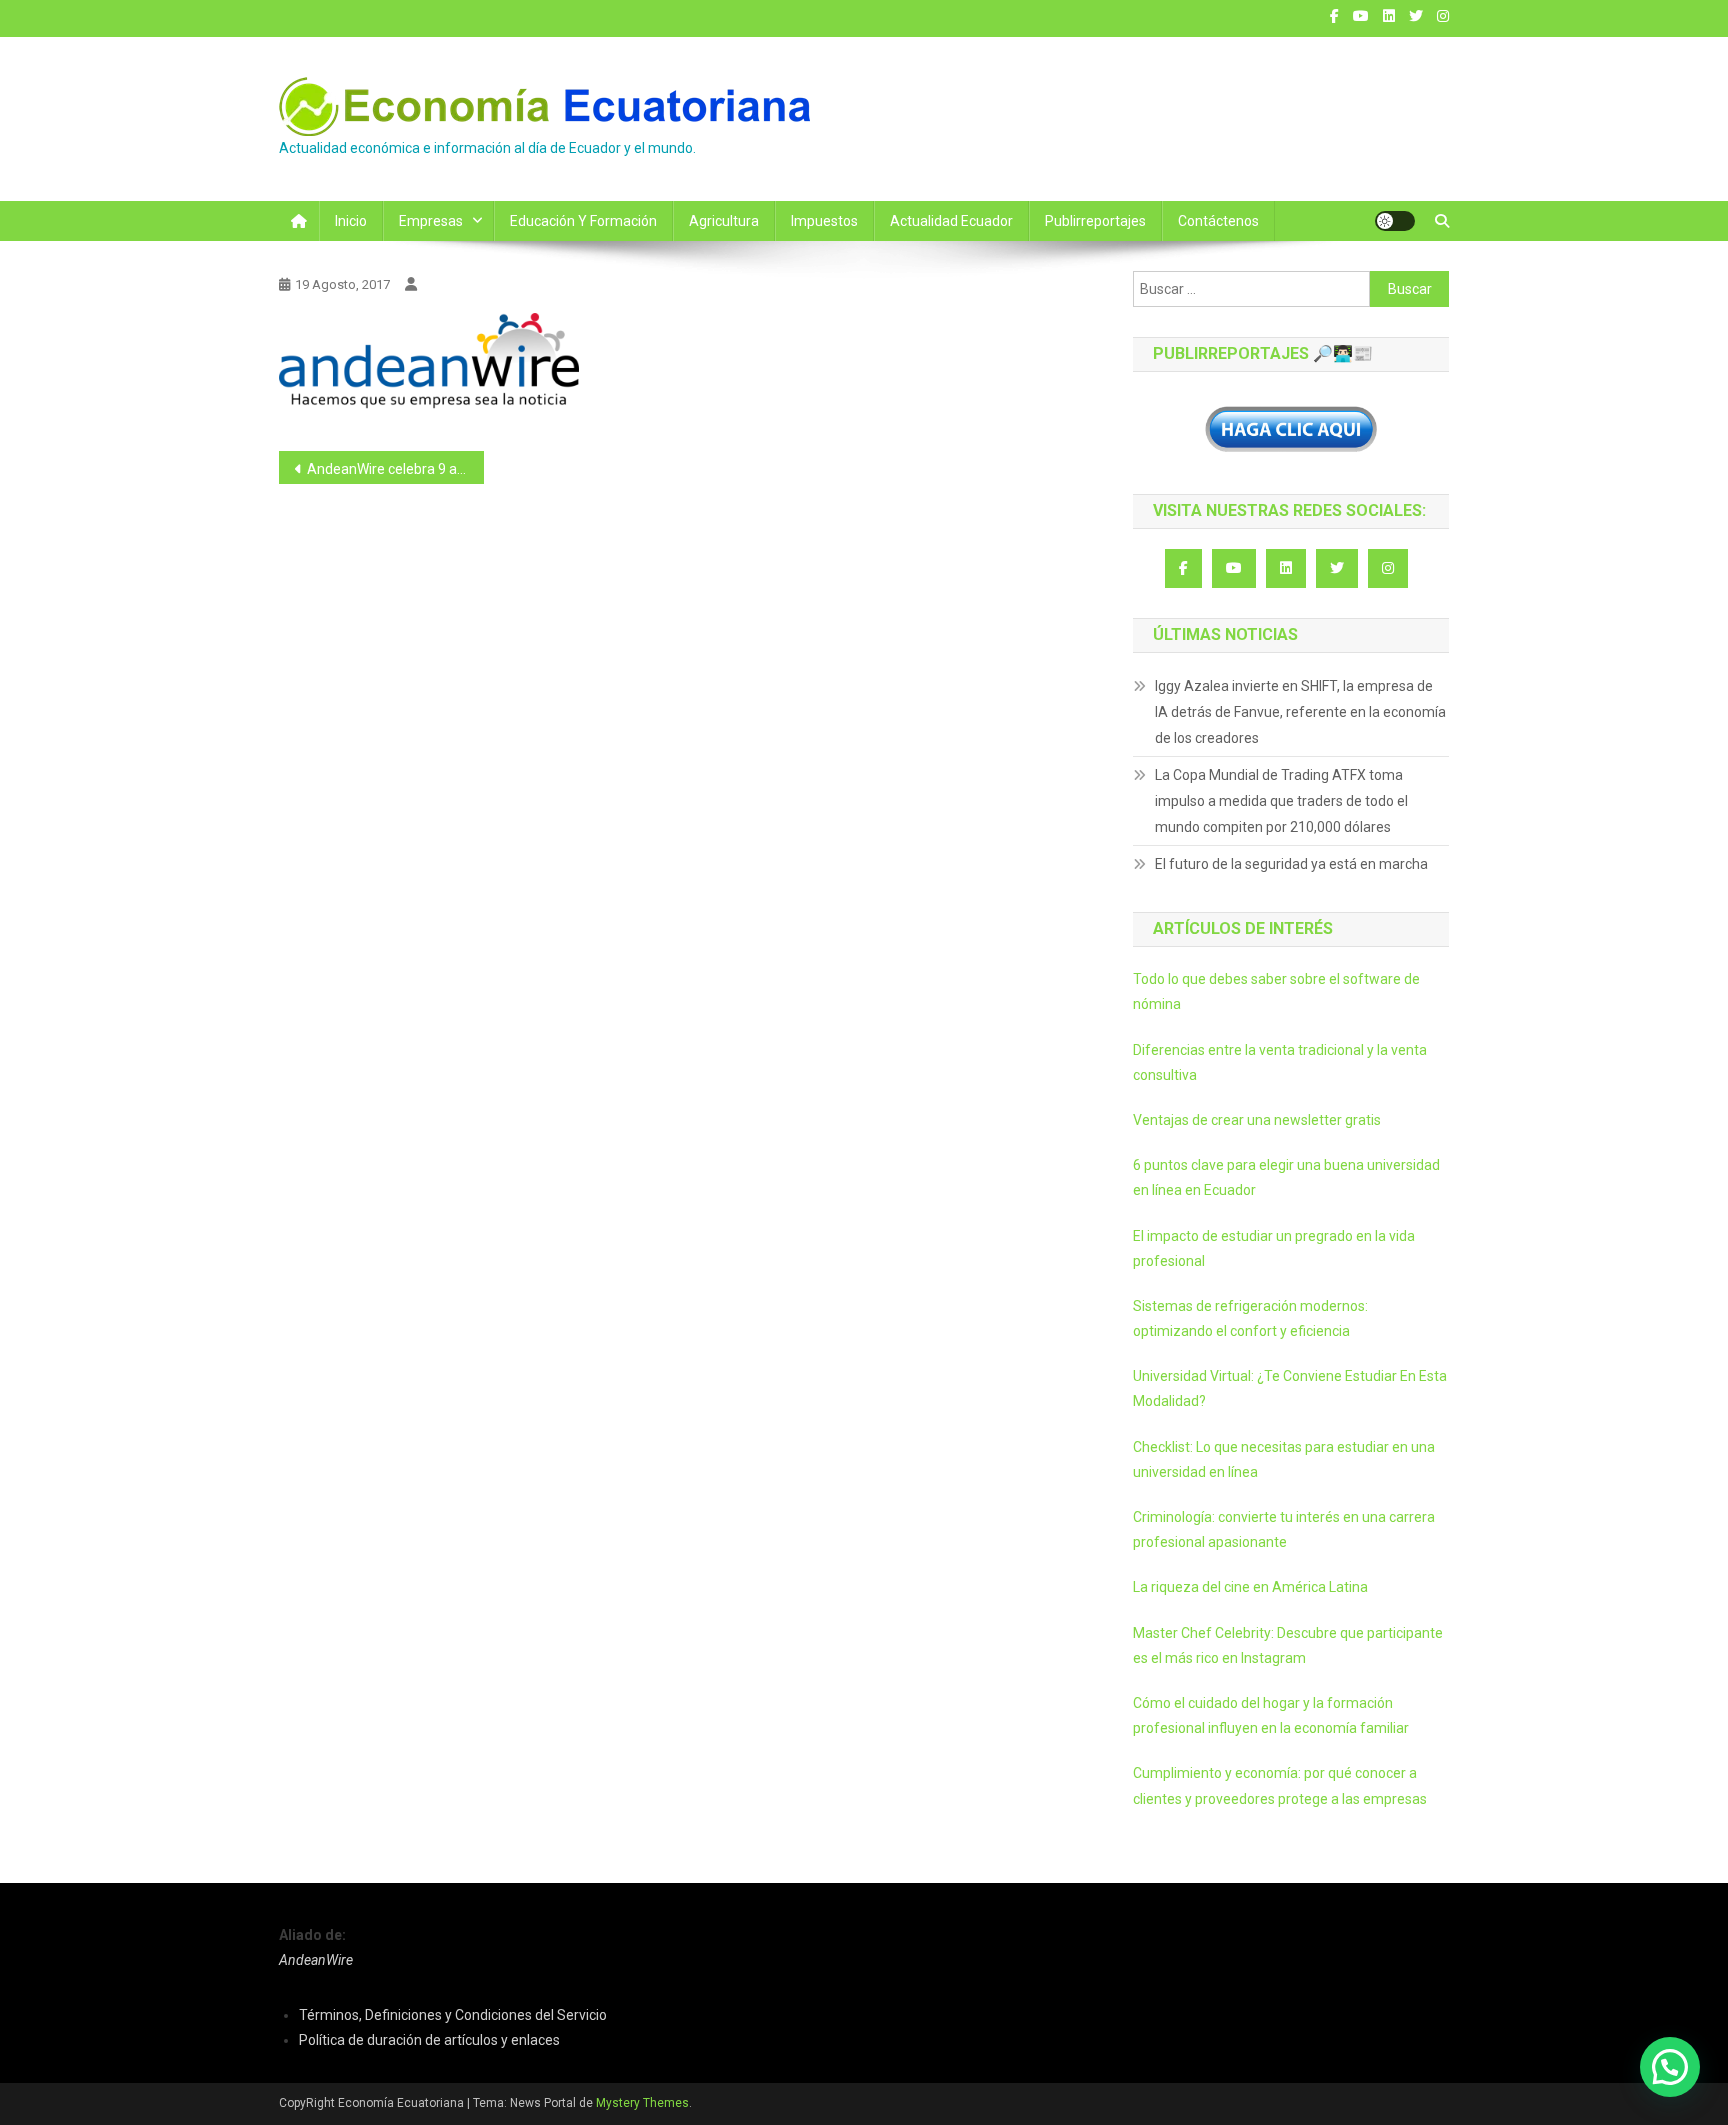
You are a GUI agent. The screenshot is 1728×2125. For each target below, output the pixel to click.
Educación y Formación (583, 221)
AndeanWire (316, 1960)
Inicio (351, 221)
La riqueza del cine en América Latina (1250, 1587)
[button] (1670, 2067)
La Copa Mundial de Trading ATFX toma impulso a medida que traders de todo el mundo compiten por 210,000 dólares (1281, 801)
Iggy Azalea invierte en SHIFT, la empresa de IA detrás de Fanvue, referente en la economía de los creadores (1300, 712)
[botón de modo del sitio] (1395, 221)
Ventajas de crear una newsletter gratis (1257, 1120)
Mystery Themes (642, 2103)
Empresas (431, 221)
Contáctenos (1218, 221)
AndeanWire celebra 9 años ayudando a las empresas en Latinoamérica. (395, 469)
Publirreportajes (1095, 221)
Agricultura (724, 221)
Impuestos (824, 221)
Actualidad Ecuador (951, 221)
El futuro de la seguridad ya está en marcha (1291, 864)
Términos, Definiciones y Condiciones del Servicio (453, 2015)
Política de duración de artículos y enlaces (429, 2040)
